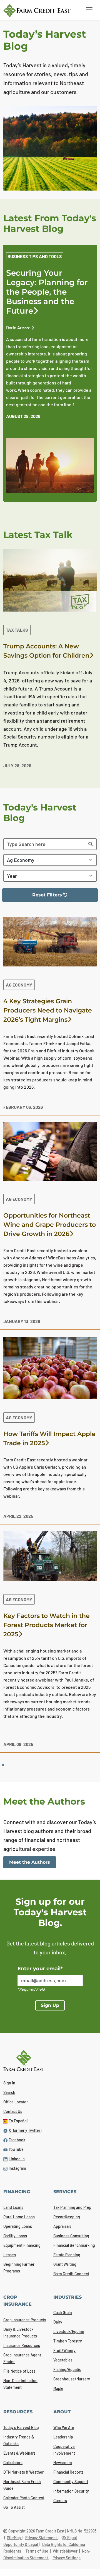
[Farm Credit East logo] (41, 11)
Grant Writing (65, 2264)
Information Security (71, 2491)
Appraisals (62, 2226)
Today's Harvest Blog (21, 2427)
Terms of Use (37, 2551)
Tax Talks (17, 630)
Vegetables (63, 2360)
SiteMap (14, 2538)
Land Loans (13, 2207)
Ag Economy (19, 985)
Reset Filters (36, 897)
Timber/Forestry (68, 2341)
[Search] (91, 844)
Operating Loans (18, 2226)
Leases (10, 2255)
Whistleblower (66, 2551)
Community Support (71, 2482)
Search (9, 2092)
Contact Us (13, 2111)
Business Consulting (71, 2236)
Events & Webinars (19, 2453)
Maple (58, 2388)
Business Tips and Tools (35, 256)
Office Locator (16, 2102)
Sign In (9, 2083)
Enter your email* (40, 1969)
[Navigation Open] (89, 10)
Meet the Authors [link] (30, 1862)
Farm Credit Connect (71, 2274)
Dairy (58, 2322)
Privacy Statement (42, 2538)
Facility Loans (15, 2236)
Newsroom (63, 2463)
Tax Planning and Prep (72, 2207)
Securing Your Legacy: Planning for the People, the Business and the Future (47, 292)
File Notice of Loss (19, 2371)
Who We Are (64, 2427)
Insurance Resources (22, 2345)
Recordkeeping (67, 2217)
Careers (60, 2501)
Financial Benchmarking (74, 2245)
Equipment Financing (22, 2245)
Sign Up (50, 2005)
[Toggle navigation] (89, 10)
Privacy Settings (67, 2558)
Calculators (13, 2463)
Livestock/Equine (69, 2331)
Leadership (63, 2437)
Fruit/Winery (64, 2350)
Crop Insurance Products (25, 2320)
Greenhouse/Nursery (72, 2379)
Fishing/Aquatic (67, 2369)
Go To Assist (14, 2507)
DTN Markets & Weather (23, 2472)
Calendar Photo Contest (24, 2498)
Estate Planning (67, 2255)
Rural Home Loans (19, 2217)
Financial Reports (68, 2472)
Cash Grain (63, 2312)
